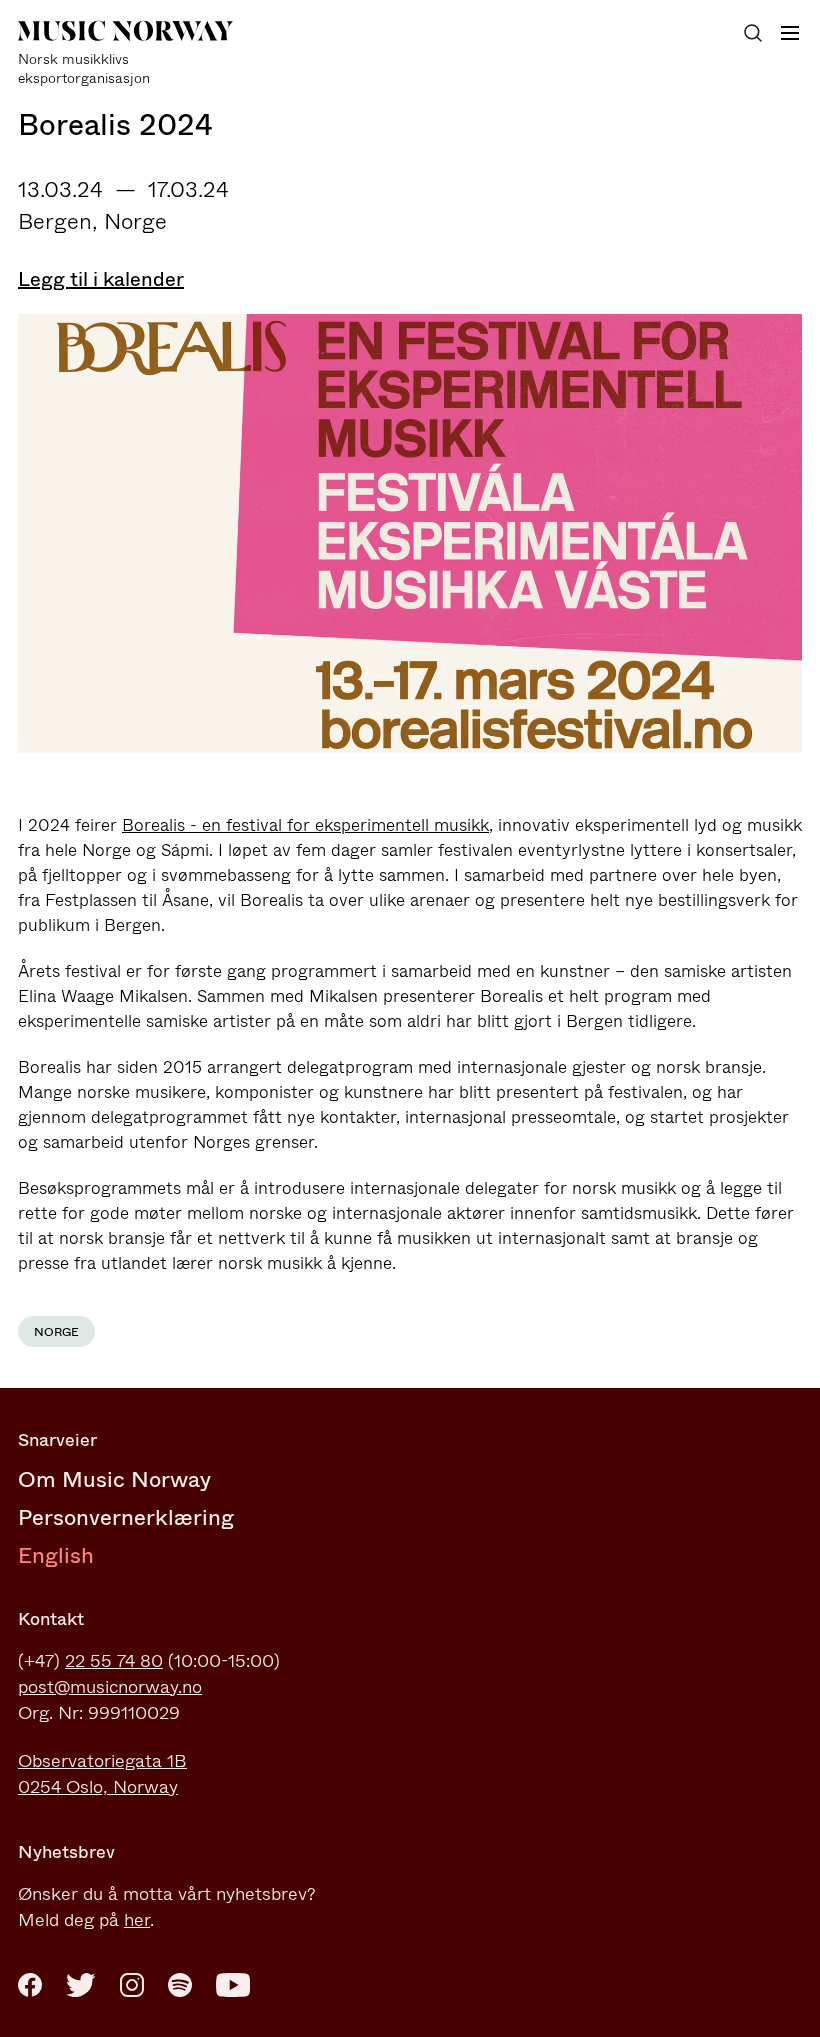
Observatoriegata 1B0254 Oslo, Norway (102, 1774)
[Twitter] (81, 1985)
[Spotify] (180, 1985)
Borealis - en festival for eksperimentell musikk (305, 825)
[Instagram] (132, 1985)
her (137, 1920)
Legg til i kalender (101, 280)
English (56, 1555)
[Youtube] (233, 1985)
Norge (56, 1332)
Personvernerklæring (126, 1517)
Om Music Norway (114, 1479)
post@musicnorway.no (110, 1687)
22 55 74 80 (114, 1661)
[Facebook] (30, 1985)
